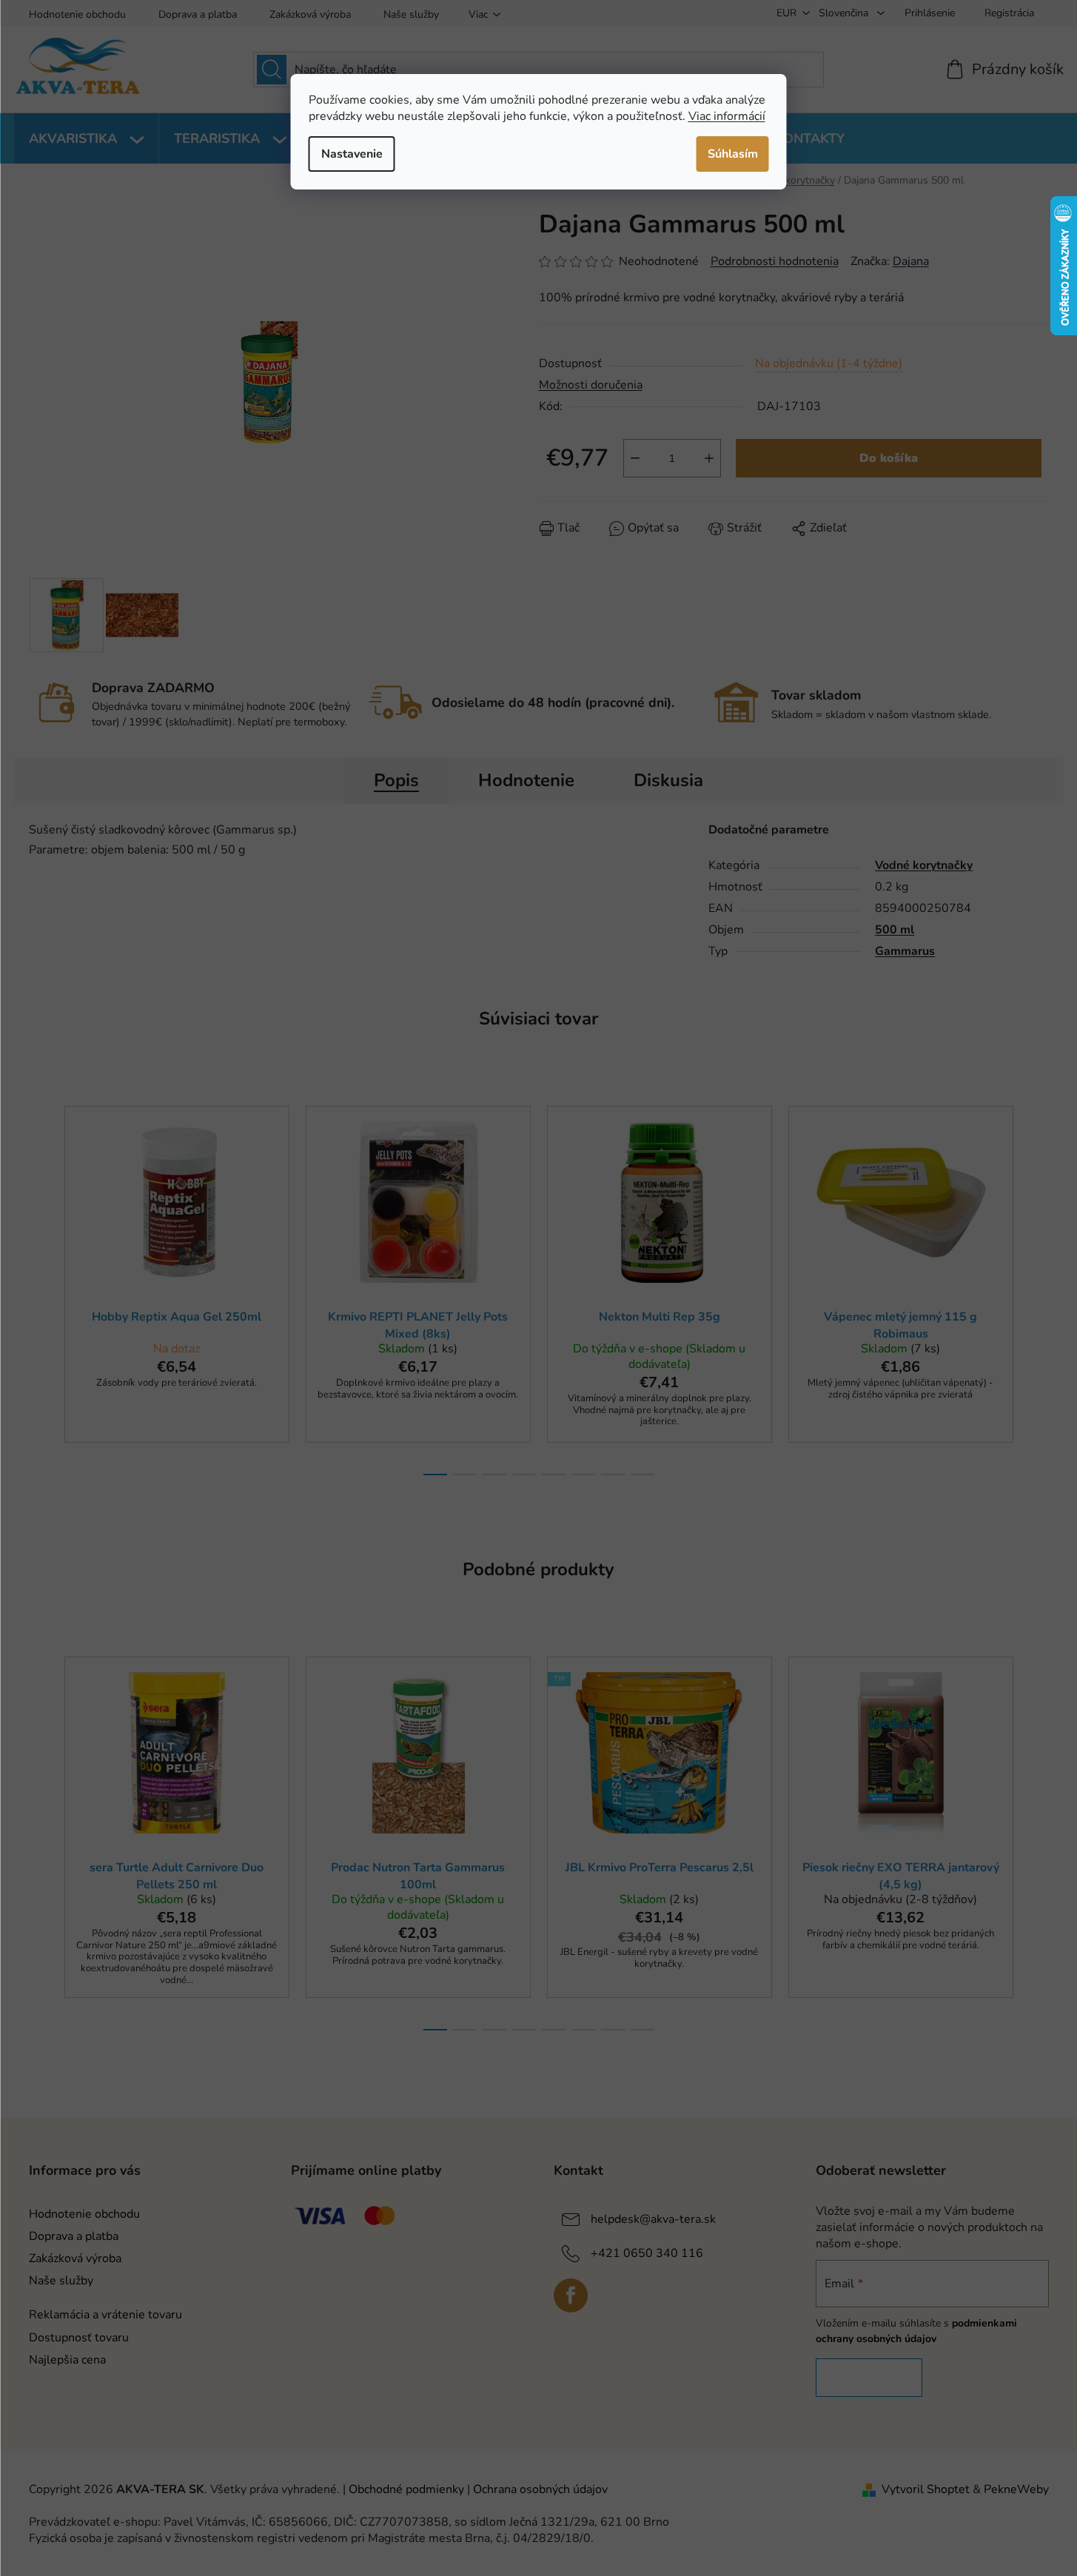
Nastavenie (352, 154)
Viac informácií (727, 116)
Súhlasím (733, 154)
